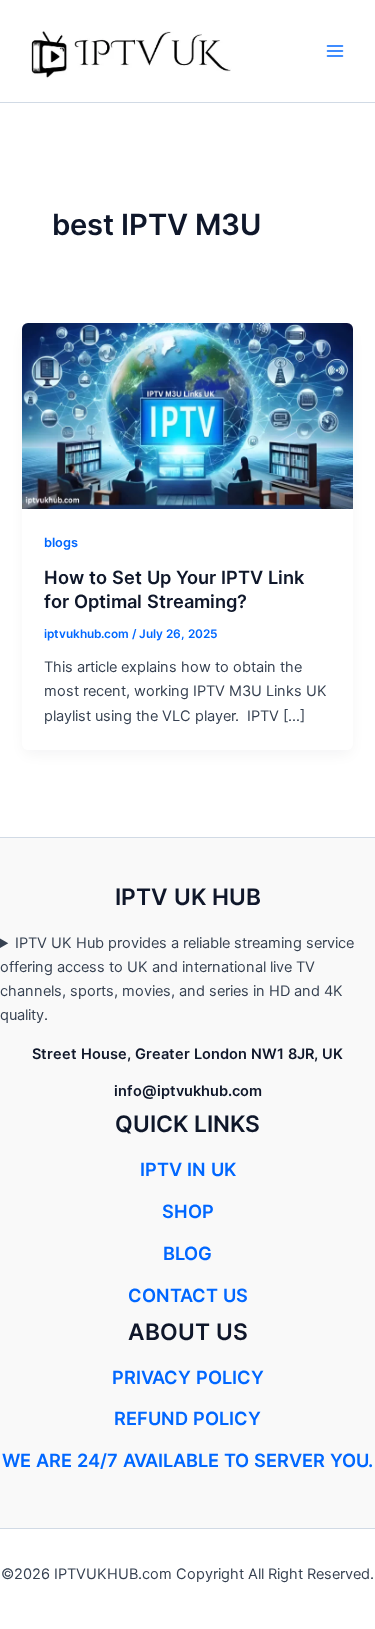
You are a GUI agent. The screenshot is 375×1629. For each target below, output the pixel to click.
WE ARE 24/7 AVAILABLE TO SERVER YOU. (187, 1460)
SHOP (188, 1211)
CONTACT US (188, 1295)
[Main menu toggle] (335, 51)
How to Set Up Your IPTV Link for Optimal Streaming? (174, 589)
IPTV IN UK (188, 1169)
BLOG (187, 1253)
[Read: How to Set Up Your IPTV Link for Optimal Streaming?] (187, 415)
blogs (61, 542)
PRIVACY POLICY (188, 1377)
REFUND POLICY (187, 1418)
